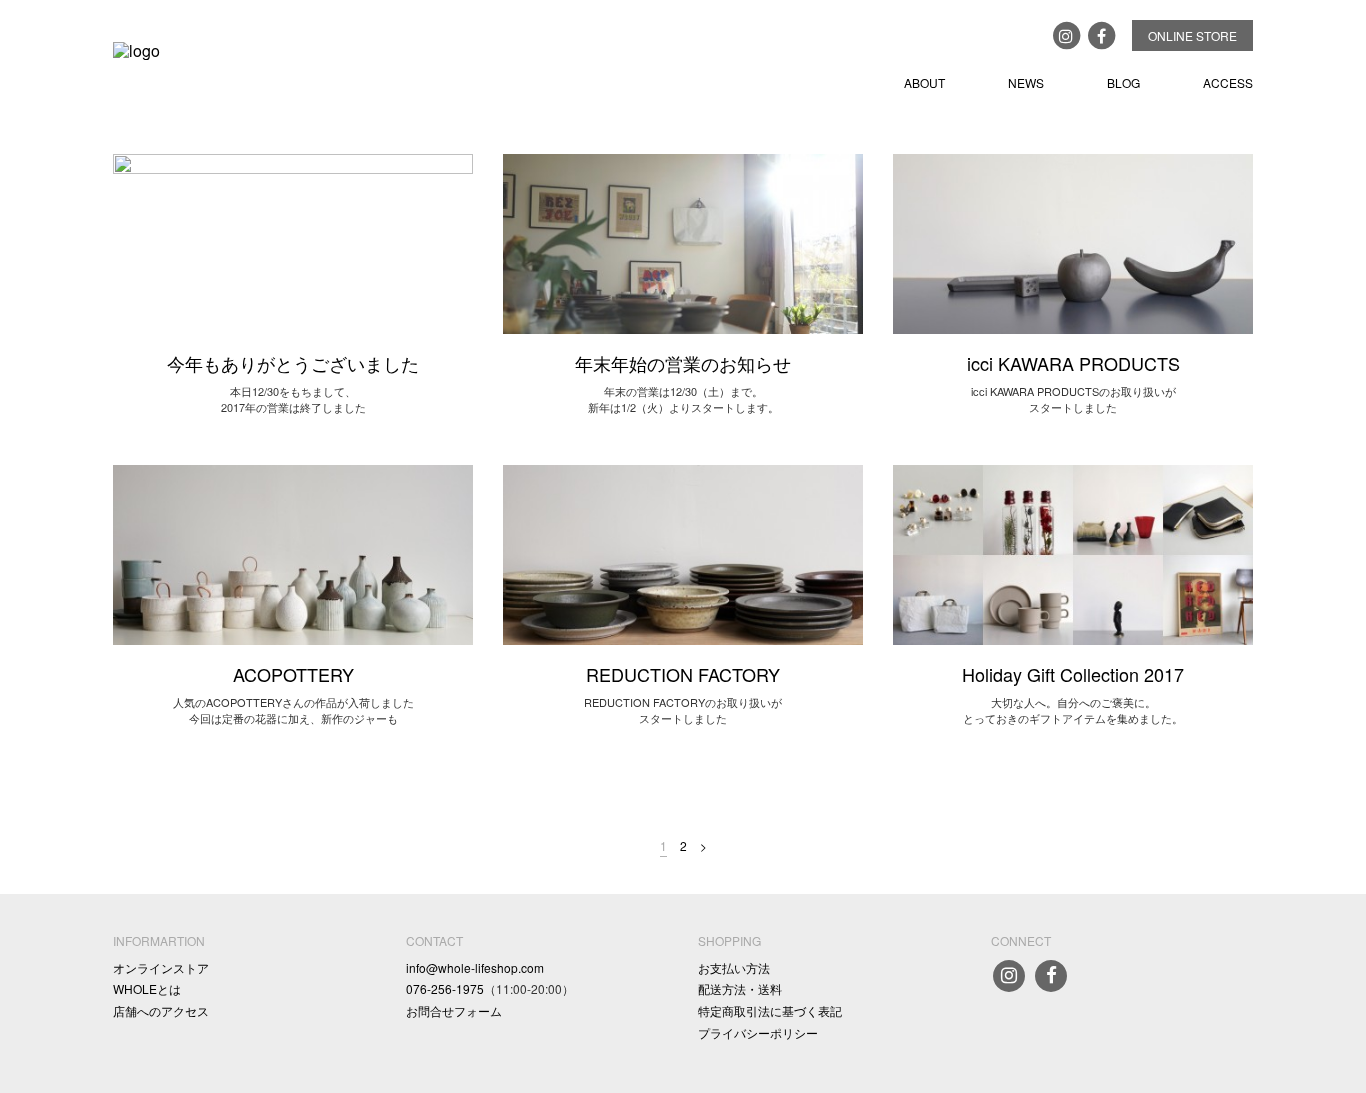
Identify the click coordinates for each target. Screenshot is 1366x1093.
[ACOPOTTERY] (293, 552)
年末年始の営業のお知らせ (683, 363)
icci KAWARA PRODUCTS (1073, 363)
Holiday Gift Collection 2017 (1073, 674)
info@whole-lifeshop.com (475, 967)
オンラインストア (161, 967)
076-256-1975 (445, 988)
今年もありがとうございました (293, 363)
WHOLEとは (147, 988)
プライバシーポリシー (758, 1032)
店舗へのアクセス (161, 1010)
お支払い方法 (734, 967)
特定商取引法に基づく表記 (770, 1010)
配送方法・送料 (740, 988)
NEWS (1026, 82)
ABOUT (924, 82)
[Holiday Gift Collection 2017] (1073, 552)
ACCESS (1228, 82)
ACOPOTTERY (293, 674)
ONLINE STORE (1192, 35)
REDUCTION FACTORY (683, 674)
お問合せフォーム (454, 1010)
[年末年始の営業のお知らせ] (683, 241)
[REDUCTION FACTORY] (683, 552)
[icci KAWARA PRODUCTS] (1073, 241)
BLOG (1123, 82)
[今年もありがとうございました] (293, 241)
